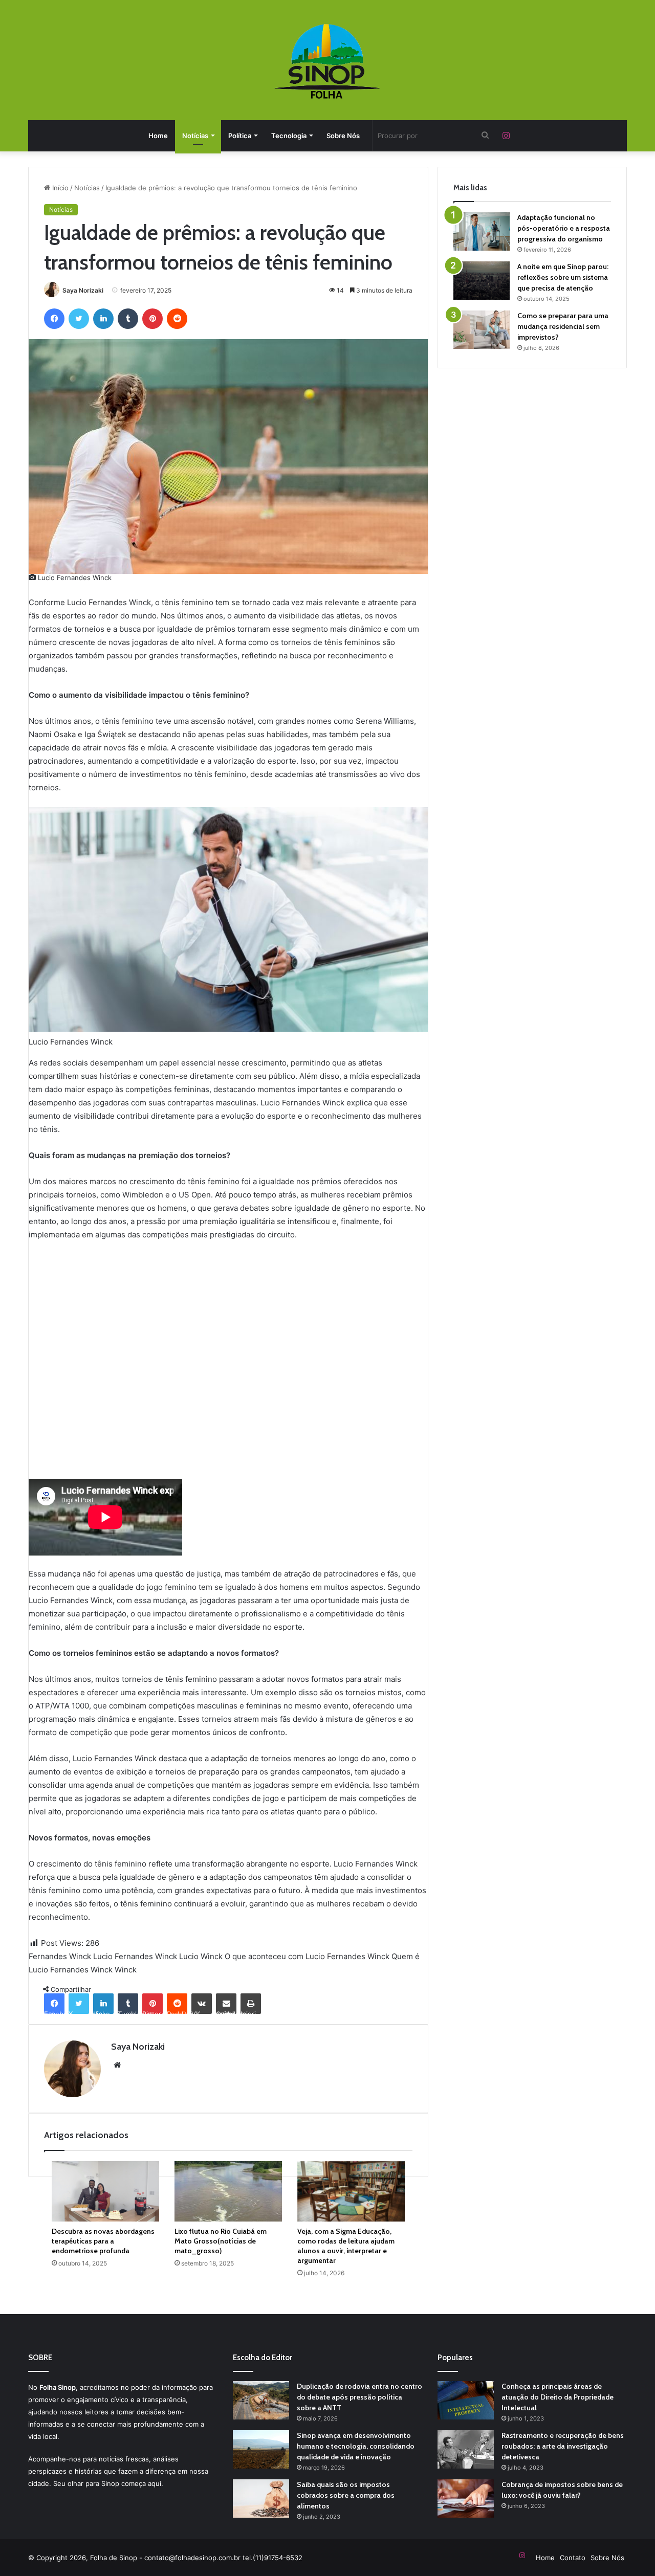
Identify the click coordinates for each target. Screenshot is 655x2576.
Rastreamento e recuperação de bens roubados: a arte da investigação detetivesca (563, 2446)
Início (59, 188)
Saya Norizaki (83, 290)
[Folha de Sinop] (328, 61)
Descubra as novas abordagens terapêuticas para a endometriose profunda (103, 2241)
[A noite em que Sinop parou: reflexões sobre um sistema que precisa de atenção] (482, 281)
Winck (126, 1970)
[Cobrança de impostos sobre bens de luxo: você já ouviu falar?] (466, 2499)
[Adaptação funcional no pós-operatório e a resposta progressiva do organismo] (482, 231)
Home (158, 136)
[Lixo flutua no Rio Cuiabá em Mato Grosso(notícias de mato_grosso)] (228, 2191)
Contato (573, 2558)
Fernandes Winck (60, 1956)
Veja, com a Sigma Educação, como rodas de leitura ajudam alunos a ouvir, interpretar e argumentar (346, 2246)
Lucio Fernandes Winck (135, 1956)
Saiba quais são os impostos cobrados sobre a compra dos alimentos (346, 2495)
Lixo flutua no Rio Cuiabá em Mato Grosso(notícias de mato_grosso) (221, 2241)
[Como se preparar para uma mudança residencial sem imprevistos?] (482, 330)
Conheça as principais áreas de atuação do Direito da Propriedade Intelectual (558, 2397)
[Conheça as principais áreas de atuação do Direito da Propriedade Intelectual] (466, 2400)
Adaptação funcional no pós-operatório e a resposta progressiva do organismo (564, 228)
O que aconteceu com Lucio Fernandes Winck (307, 1956)
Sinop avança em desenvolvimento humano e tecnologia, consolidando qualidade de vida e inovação (356, 2446)
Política (240, 136)
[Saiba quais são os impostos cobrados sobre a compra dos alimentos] (261, 2499)
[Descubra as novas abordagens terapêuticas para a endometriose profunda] (105, 2191)
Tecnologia (289, 136)
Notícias (195, 136)
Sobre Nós (343, 136)
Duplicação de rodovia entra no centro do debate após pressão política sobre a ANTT (359, 2397)
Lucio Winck (201, 1956)
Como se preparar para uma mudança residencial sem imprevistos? (563, 326)
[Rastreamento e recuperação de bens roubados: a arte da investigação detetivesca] (466, 2449)
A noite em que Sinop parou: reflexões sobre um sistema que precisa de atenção (563, 277)
